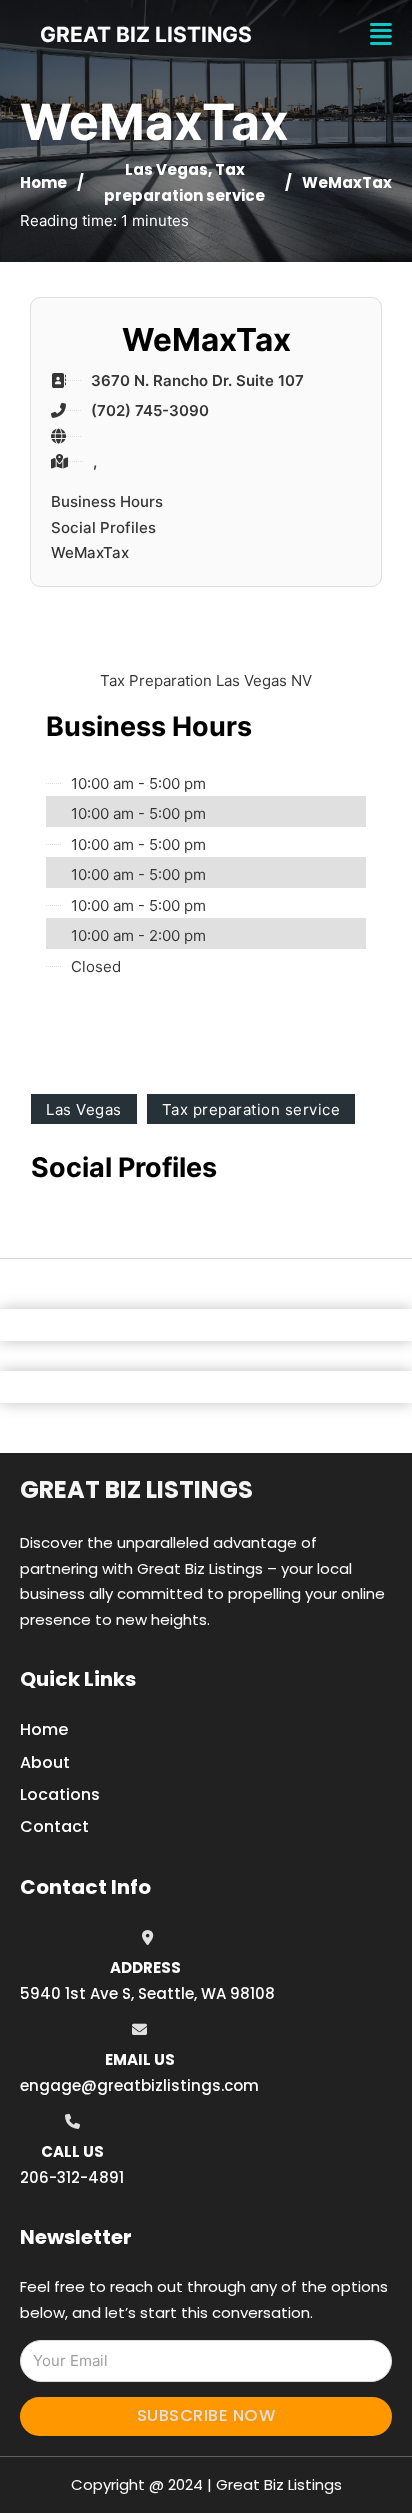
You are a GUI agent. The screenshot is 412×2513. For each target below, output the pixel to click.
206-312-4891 (72, 2177)
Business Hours (107, 501)
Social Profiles (103, 527)
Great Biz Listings (136, 1489)
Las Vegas (166, 169)
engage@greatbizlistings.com (139, 2085)
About (45, 1762)
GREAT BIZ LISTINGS (146, 34)
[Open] (381, 34)
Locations (60, 1794)
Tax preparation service (251, 1109)
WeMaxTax (90, 552)
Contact (54, 1826)
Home (43, 182)
